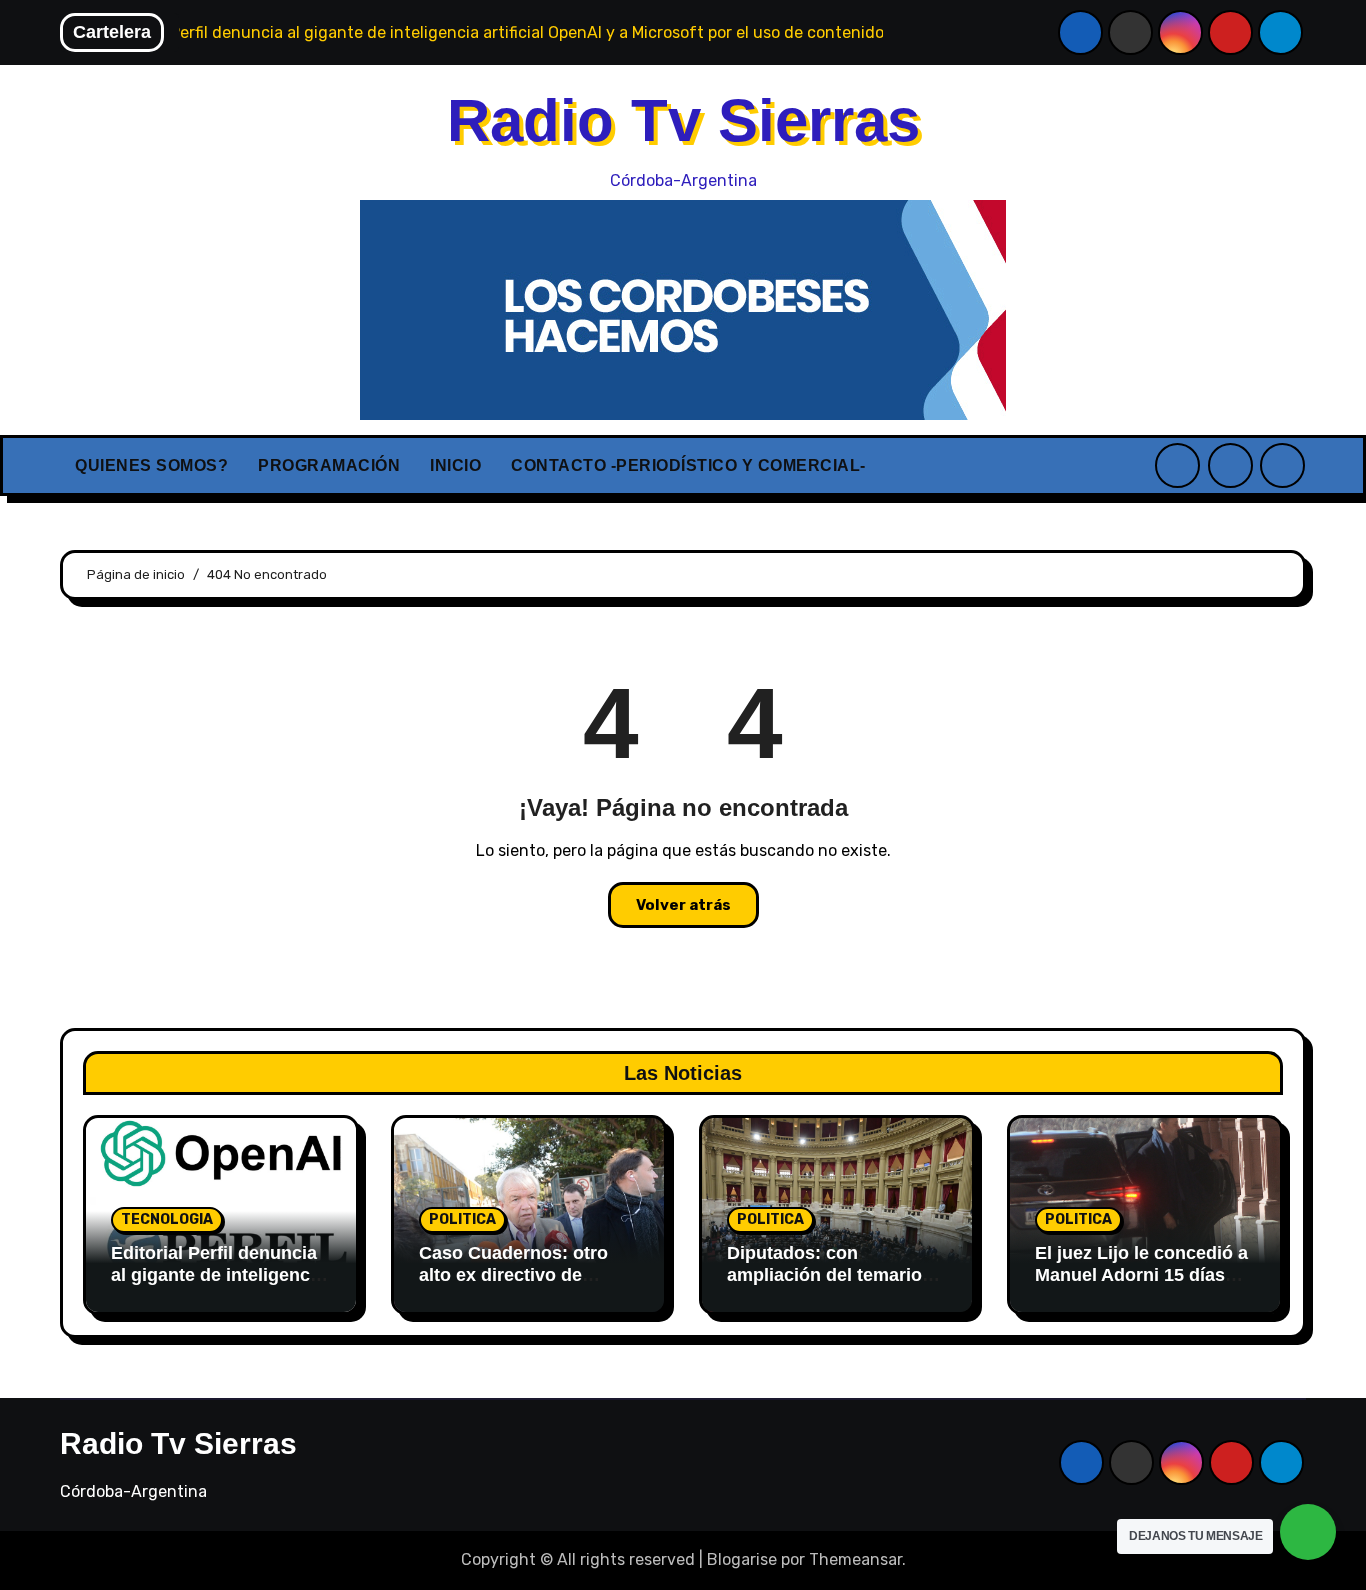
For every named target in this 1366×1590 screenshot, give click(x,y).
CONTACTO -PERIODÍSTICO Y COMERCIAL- (688, 465)
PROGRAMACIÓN (329, 465)
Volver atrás (683, 905)
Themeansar (855, 1559)
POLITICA (462, 1219)
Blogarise (742, 1559)
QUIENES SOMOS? (151, 465)
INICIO (455, 465)
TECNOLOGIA (167, 1219)
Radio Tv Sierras (683, 120)
